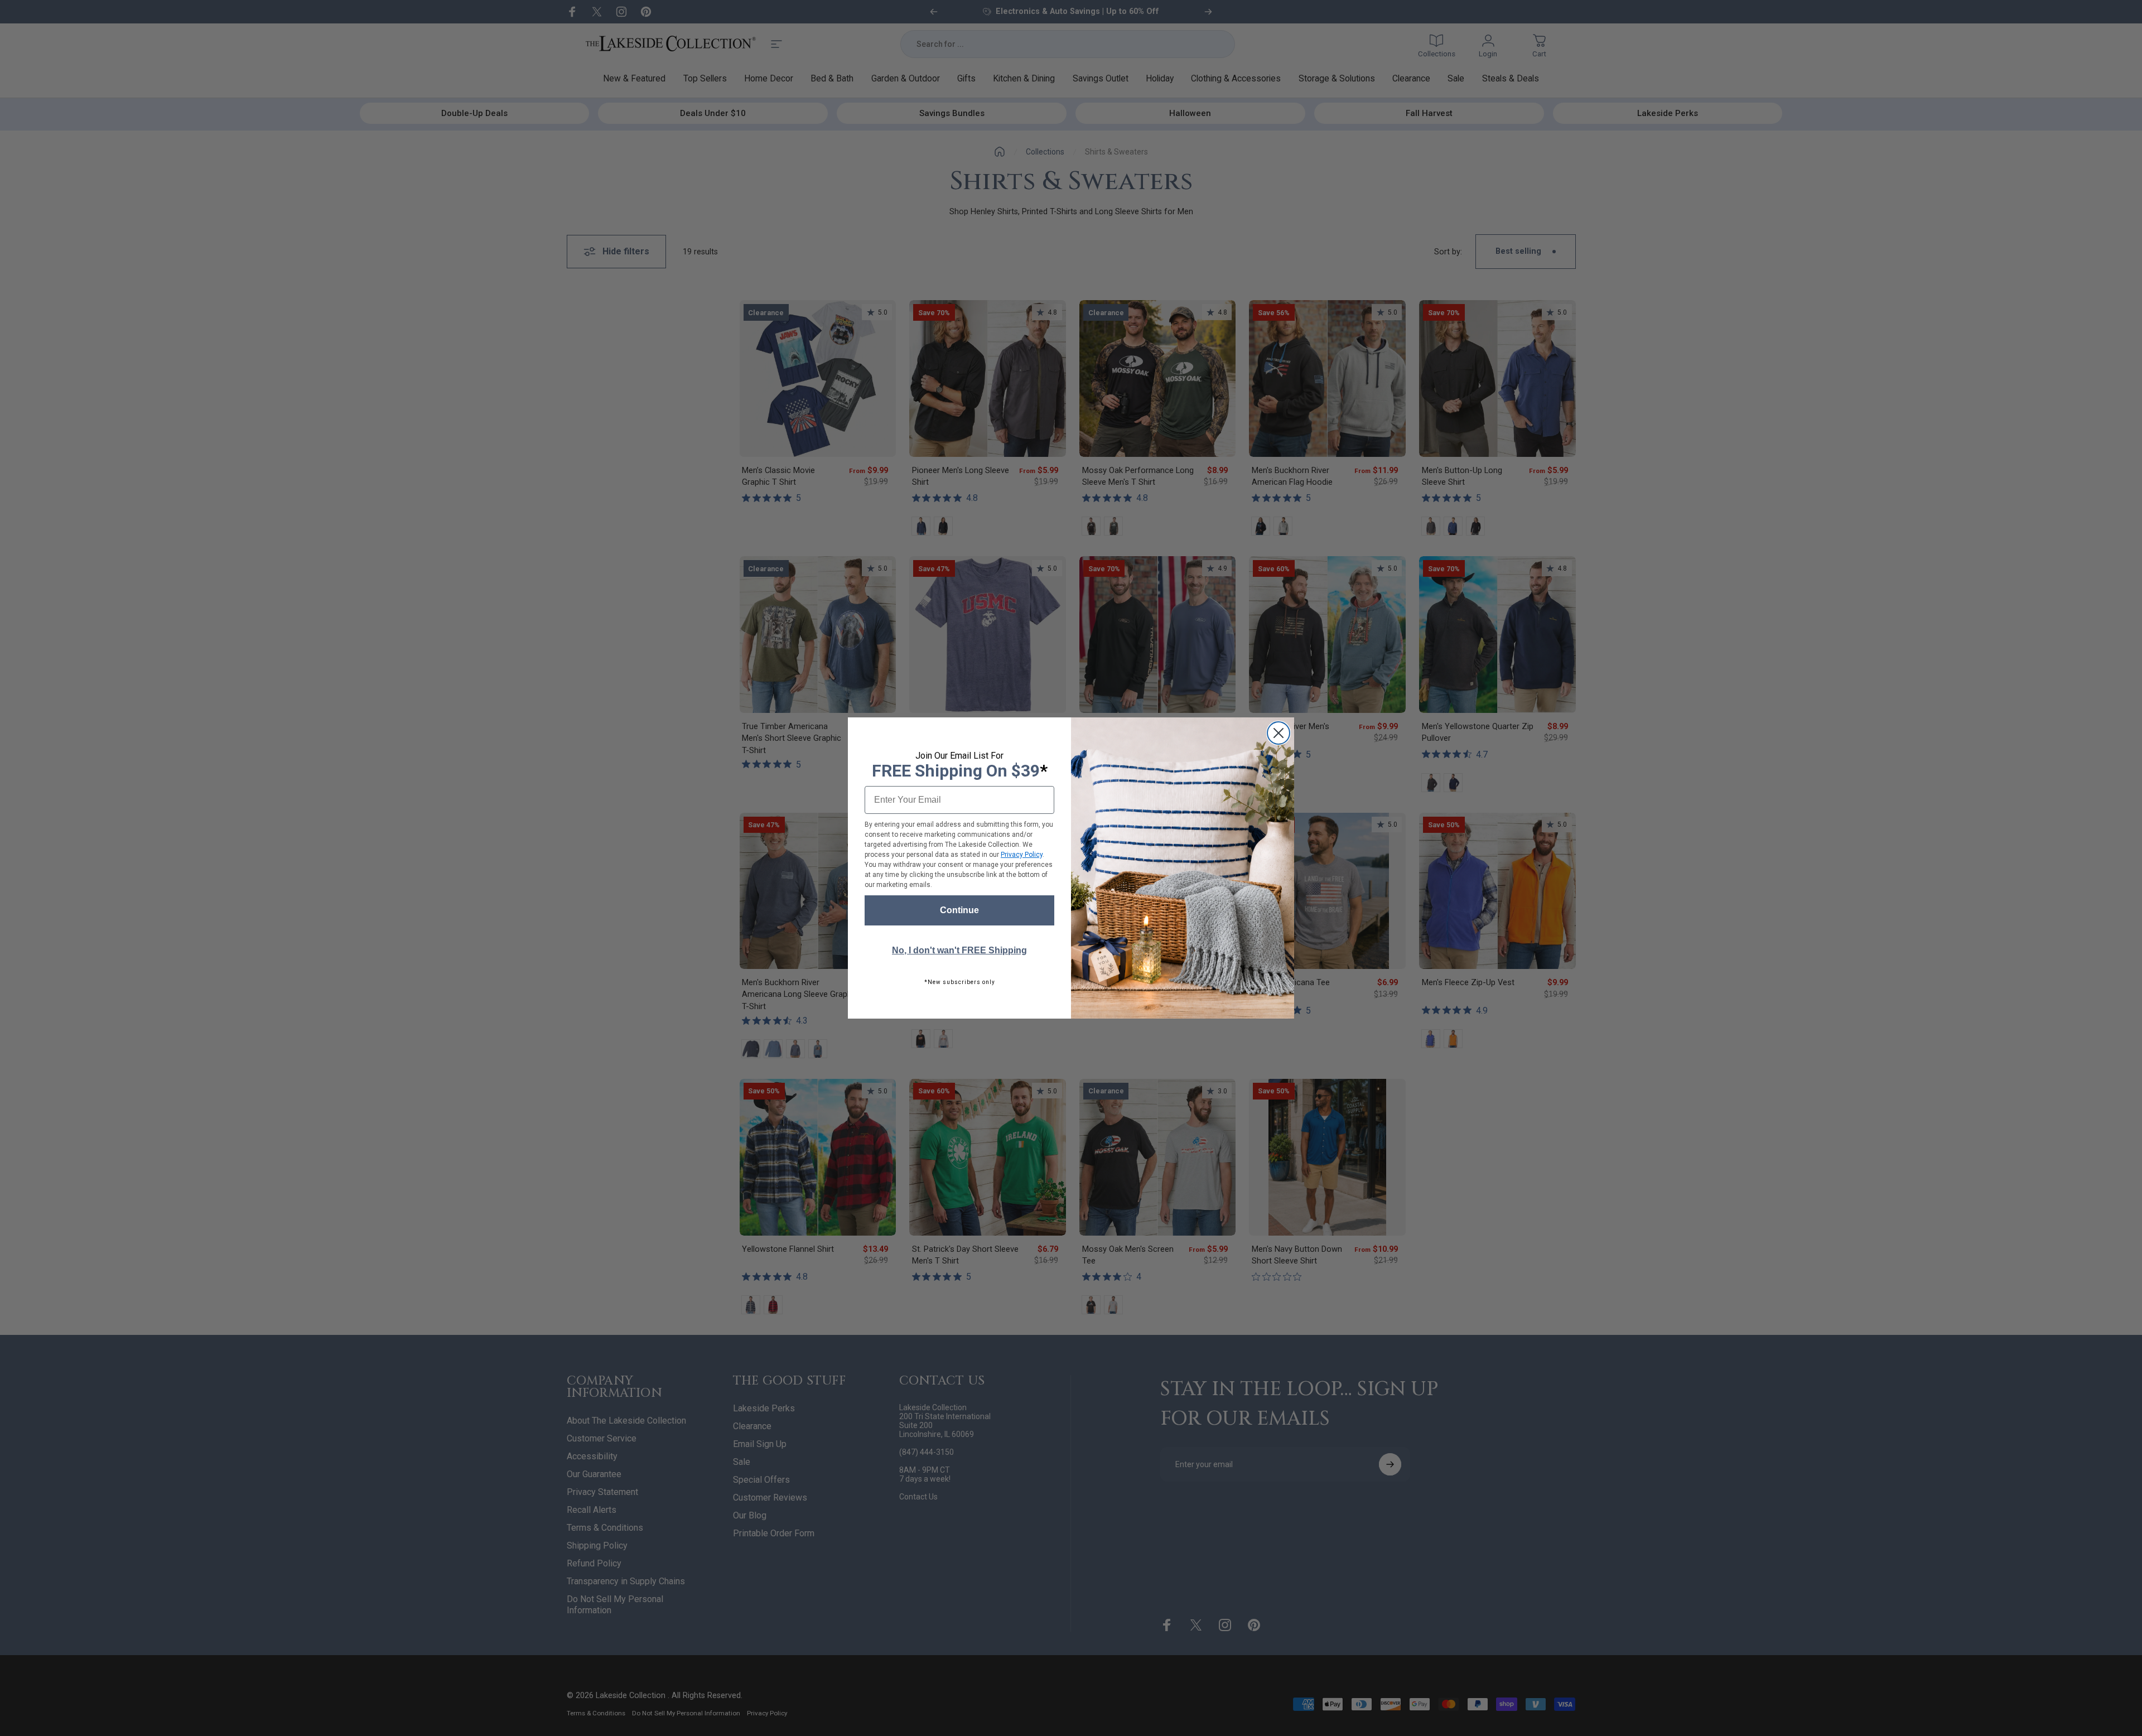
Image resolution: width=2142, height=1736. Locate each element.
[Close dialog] (1279, 733)
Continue (959, 910)
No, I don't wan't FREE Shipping (959, 950)
